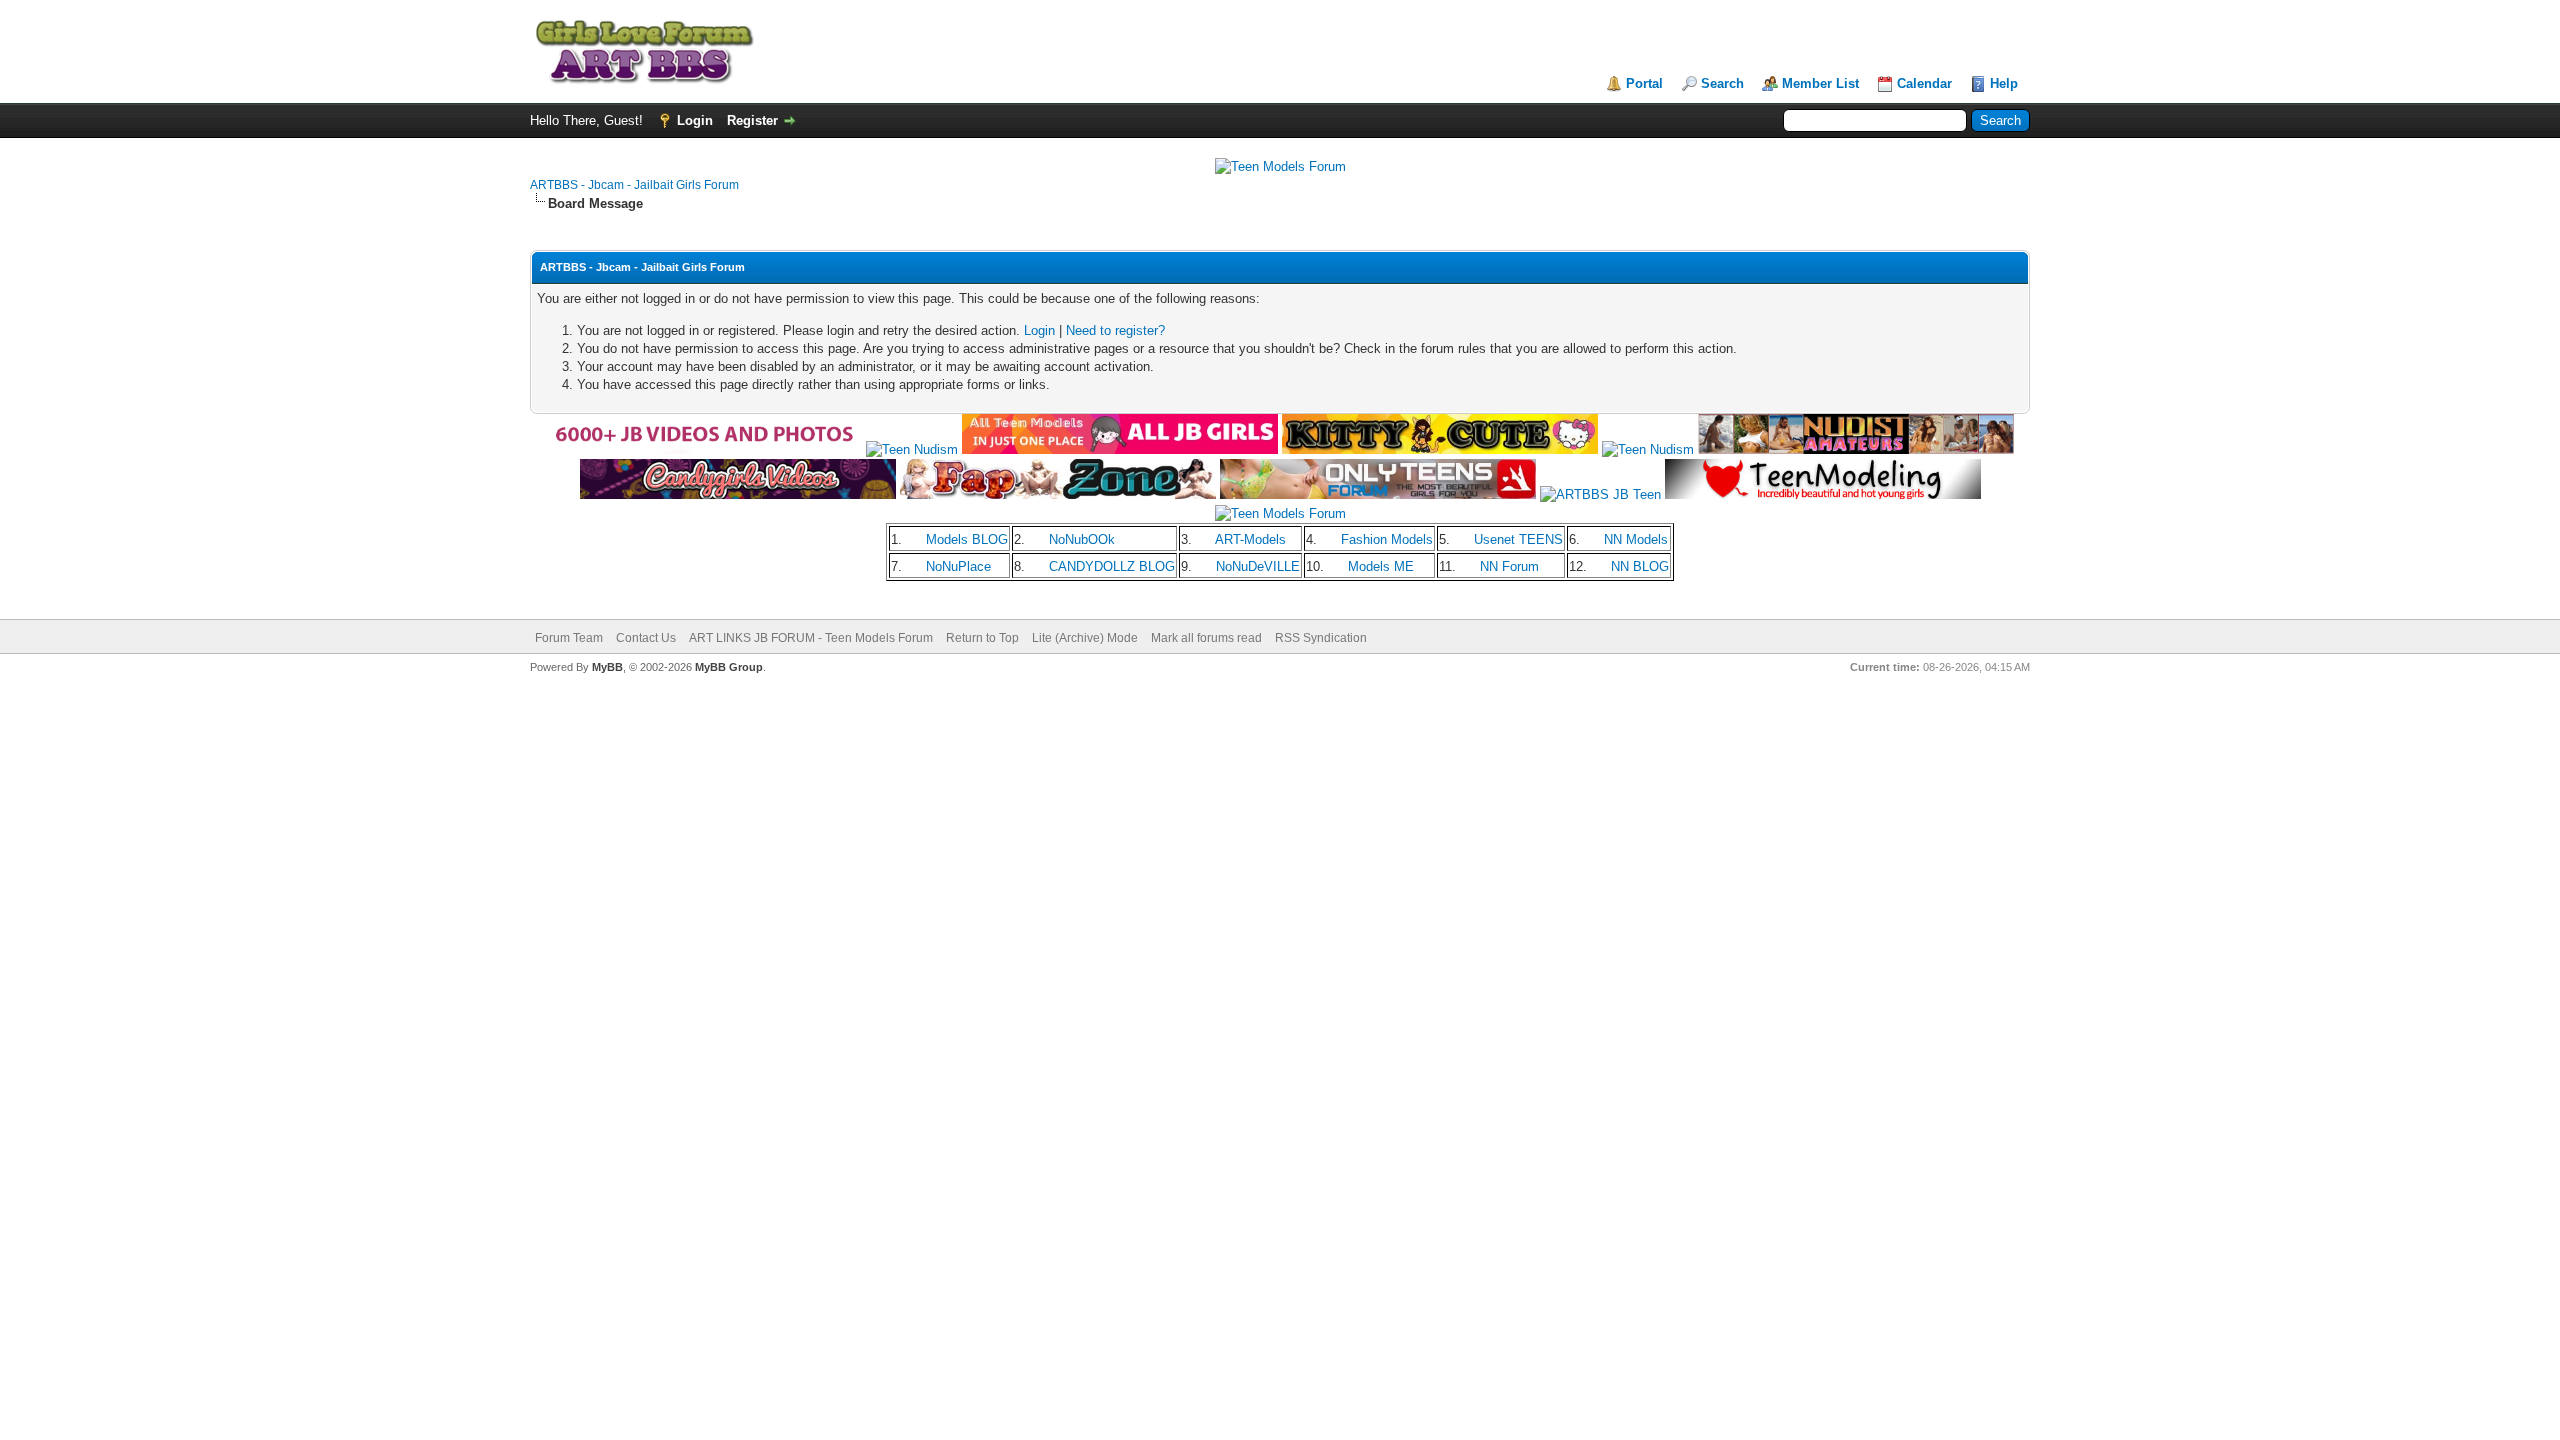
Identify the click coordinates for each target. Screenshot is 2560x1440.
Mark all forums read (1206, 638)
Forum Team (569, 638)
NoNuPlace (958, 566)
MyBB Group (729, 667)
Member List (1820, 83)
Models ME (1381, 566)
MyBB (607, 667)
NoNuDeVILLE (1258, 566)
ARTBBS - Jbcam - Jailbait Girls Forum (634, 185)
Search (1722, 83)
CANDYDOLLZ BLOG (1112, 566)
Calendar (1924, 83)
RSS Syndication (1321, 638)
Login (695, 120)
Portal (1644, 83)
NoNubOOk (1082, 539)
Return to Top (982, 638)
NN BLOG (1640, 566)
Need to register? (1115, 330)
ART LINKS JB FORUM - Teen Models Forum (811, 638)
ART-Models (1250, 539)
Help (2004, 83)
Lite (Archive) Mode (1085, 638)
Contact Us (646, 638)
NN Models (1636, 539)
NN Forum (1509, 566)
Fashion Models (1387, 539)
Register (752, 120)
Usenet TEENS (1518, 539)
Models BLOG (967, 539)
